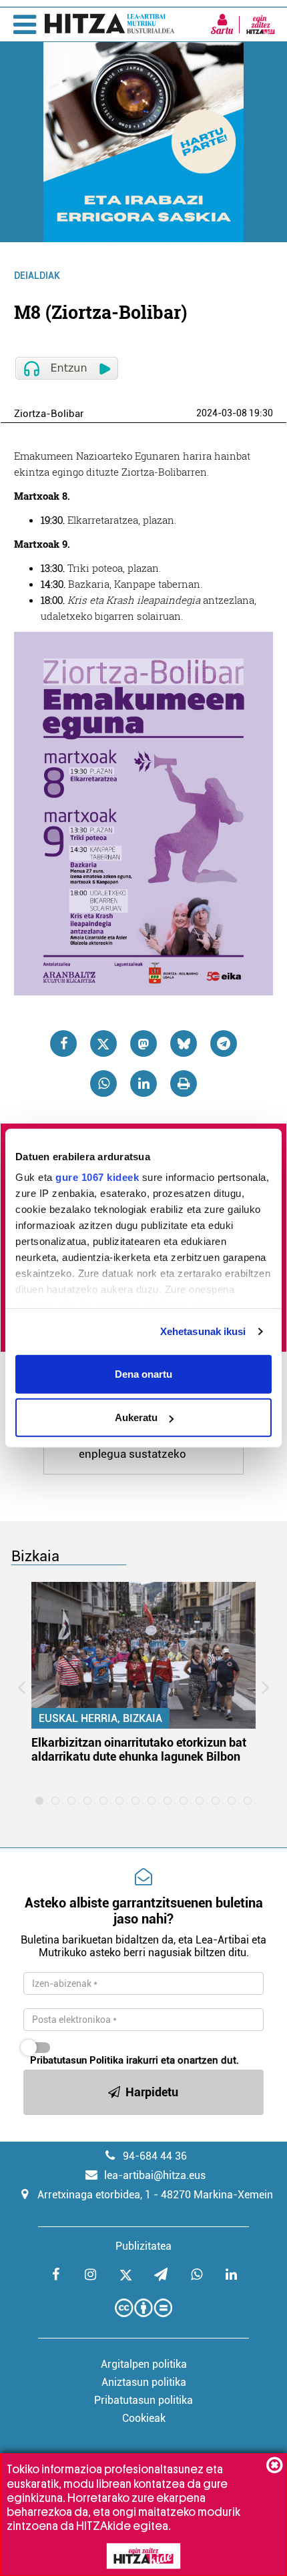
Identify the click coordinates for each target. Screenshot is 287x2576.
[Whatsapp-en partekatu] (103, 1084)
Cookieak (144, 2418)
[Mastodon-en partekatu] (143, 1043)
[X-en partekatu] (103, 1043)
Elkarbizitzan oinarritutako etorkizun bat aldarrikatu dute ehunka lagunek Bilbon (139, 1749)
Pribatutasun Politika (77, 2060)
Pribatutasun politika (143, 2400)
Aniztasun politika (144, 2382)
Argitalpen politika (144, 2364)
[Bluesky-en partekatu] (184, 1043)
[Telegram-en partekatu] (224, 1043)
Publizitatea (143, 2246)
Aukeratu (136, 1417)
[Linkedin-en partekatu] (143, 1084)
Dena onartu (143, 1373)
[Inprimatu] (184, 1084)
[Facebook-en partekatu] (63, 1043)
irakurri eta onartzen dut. (134, 2060)
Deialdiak (37, 276)
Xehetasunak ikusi (203, 1331)
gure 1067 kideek (97, 1177)
